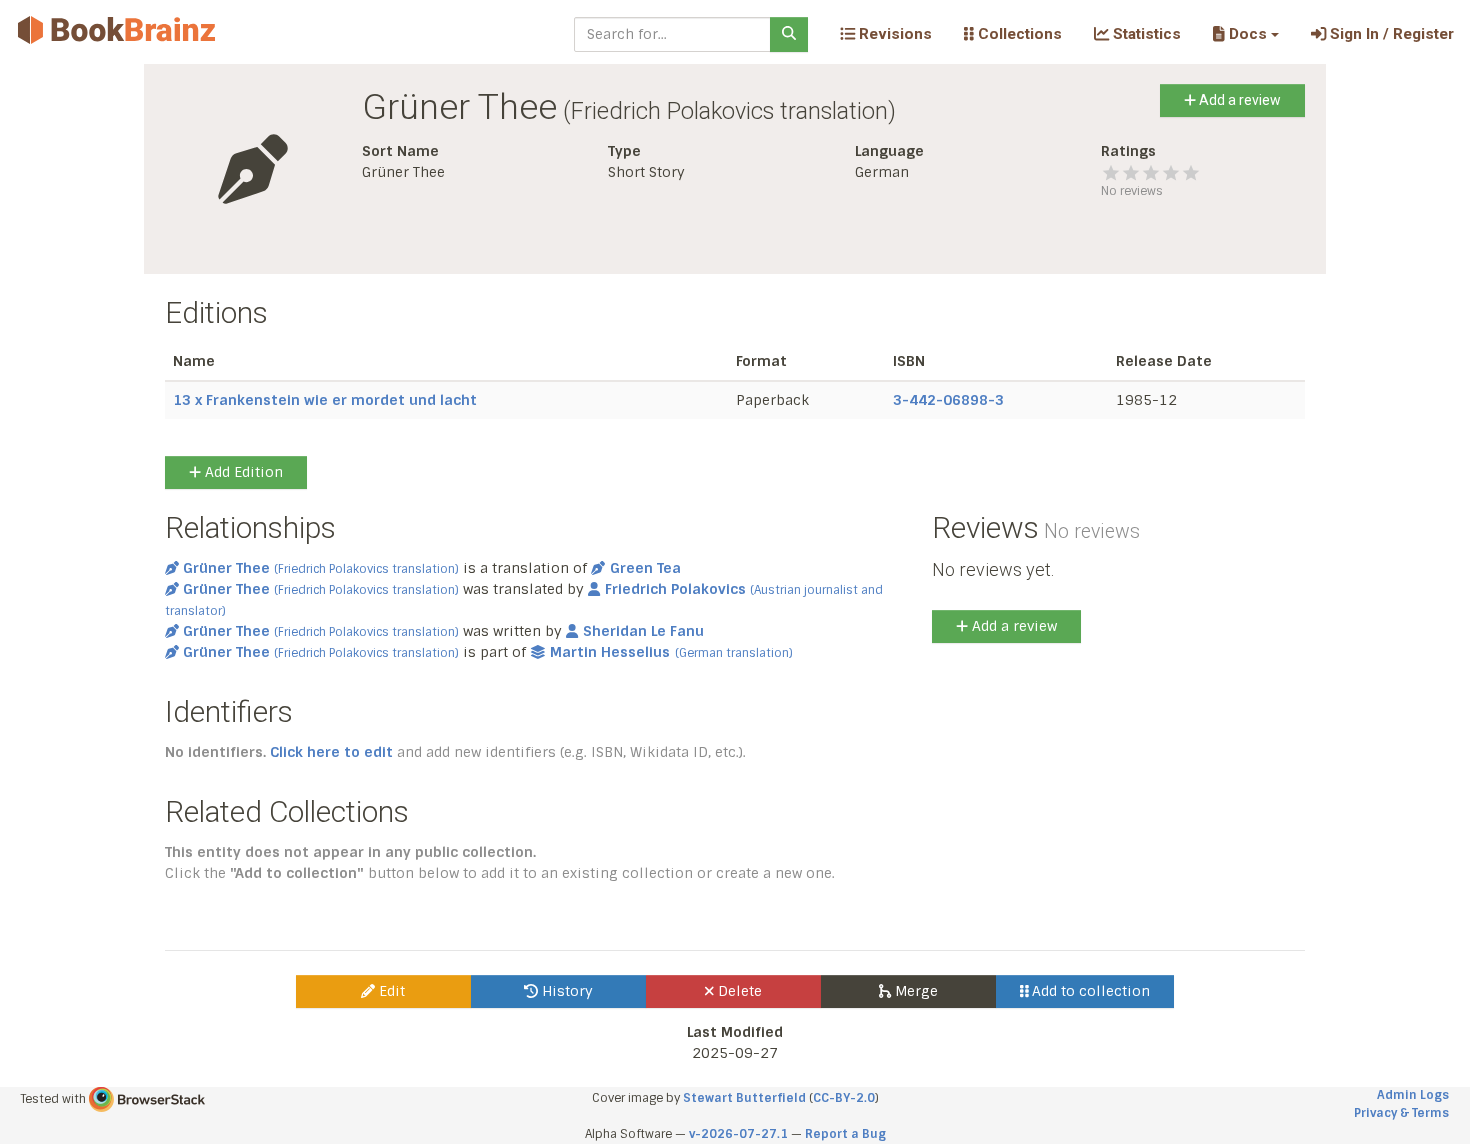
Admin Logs (1413, 1095)
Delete (738, 991)
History (565, 991)
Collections (1018, 34)
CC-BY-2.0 (844, 1098)
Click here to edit (331, 752)
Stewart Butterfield (744, 1098)
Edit (390, 991)
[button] (1245, 34)
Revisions (893, 34)
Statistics (1145, 34)
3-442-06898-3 (948, 400)
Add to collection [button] (1089, 991)
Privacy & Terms (1401, 1113)
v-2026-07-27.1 (738, 1134)
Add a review (1238, 100)
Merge (914, 991)
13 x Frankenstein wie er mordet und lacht (325, 400)
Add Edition (242, 472)
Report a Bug (845, 1134)
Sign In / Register (1390, 34)
